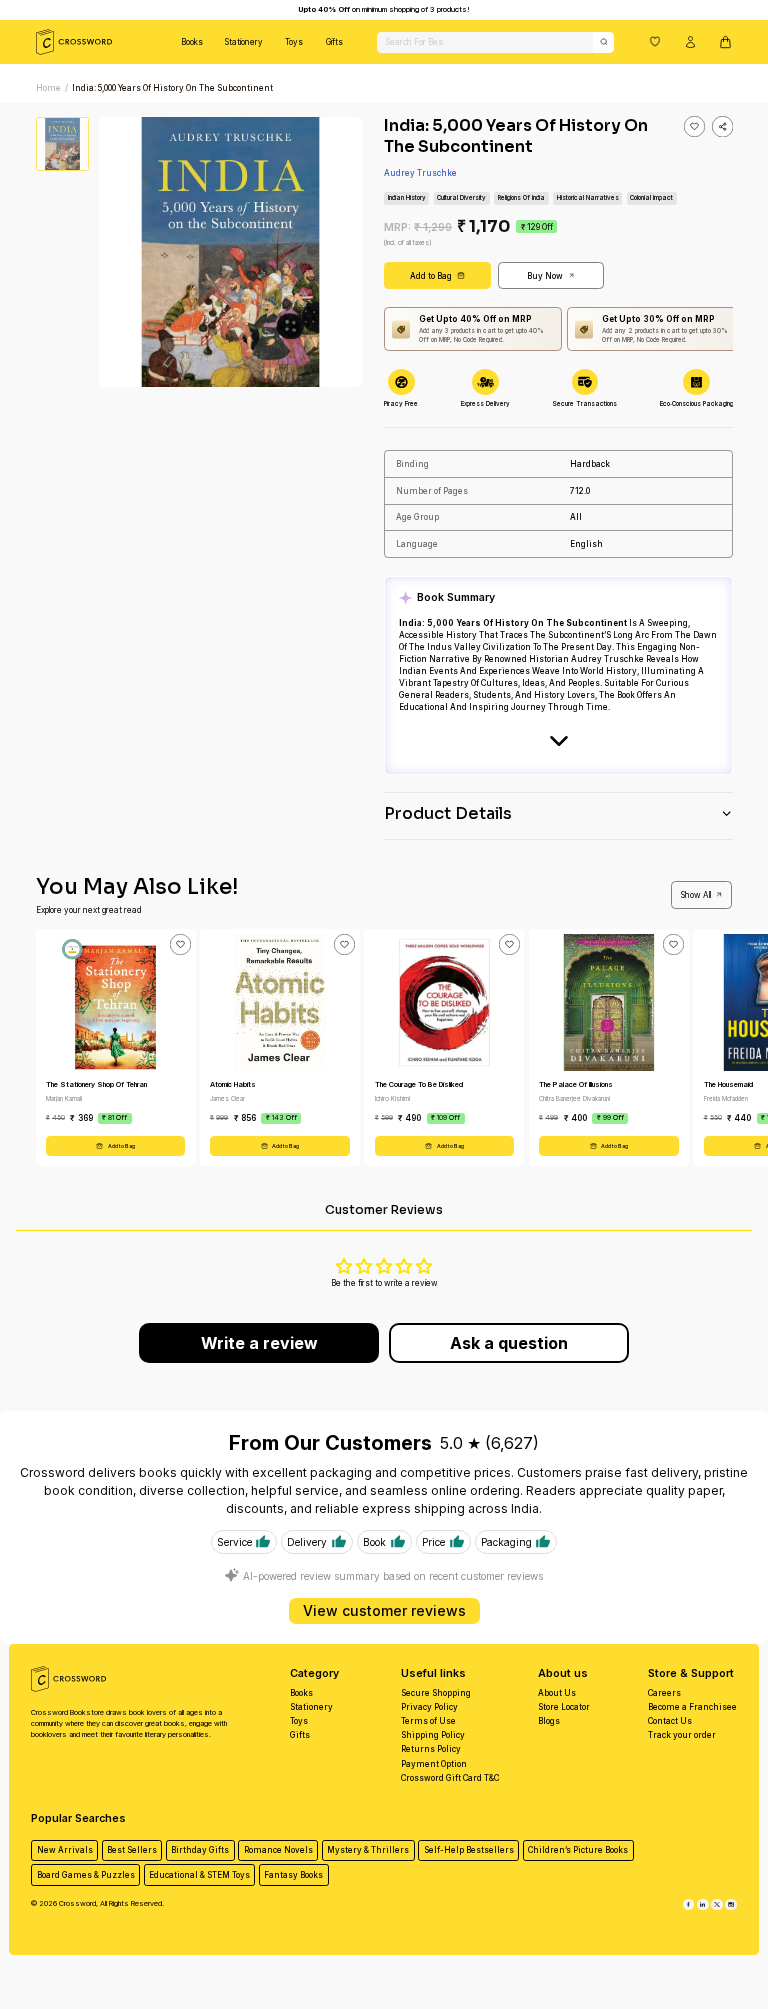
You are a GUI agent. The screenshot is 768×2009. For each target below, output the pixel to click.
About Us (557, 1693)
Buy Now (545, 276)
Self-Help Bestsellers (469, 1850)
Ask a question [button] (509, 1343)
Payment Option (434, 1764)
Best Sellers (132, 1850)
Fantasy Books (293, 1875)
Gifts (334, 42)
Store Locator (564, 1707)
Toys (294, 42)
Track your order (682, 1735)
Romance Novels (278, 1850)
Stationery (244, 42)
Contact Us (670, 1721)
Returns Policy (431, 1749)
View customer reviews (384, 1610)
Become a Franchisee (692, 1707)
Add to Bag (431, 276)
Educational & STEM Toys (199, 1875)
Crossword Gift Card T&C (450, 1778)
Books (192, 42)
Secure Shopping (436, 1693)
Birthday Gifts (200, 1850)
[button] (655, 41)
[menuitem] (192, 42)
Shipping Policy (433, 1735)
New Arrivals (65, 1850)
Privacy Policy (429, 1707)
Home (48, 88)
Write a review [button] (259, 1343)
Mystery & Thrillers (368, 1850)
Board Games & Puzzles (86, 1875)
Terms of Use (428, 1721)
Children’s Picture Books (578, 1850)
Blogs (549, 1721)
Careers (664, 1693)
